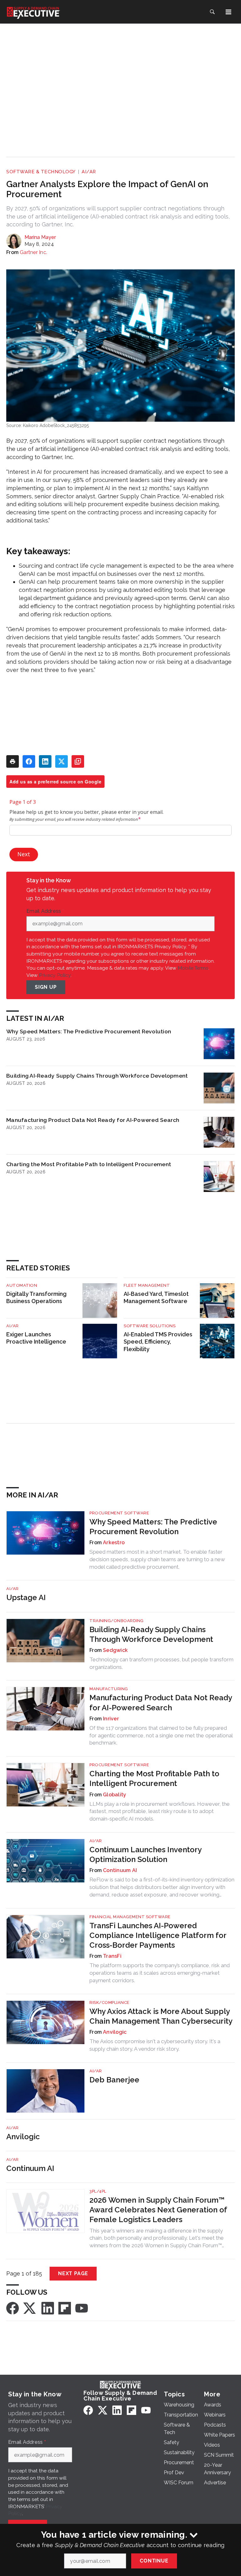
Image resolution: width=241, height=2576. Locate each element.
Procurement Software (119, 1513)
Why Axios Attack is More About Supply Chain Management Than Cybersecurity (161, 2016)
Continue (154, 2561)
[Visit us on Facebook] (13, 2308)
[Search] (212, 12)
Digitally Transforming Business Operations (36, 1298)
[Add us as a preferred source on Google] (78, 761)
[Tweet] (62, 761)
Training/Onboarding (117, 1621)
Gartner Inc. (33, 252)
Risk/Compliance (110, 2002)
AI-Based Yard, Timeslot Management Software (156, 1298)
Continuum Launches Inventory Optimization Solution (145, 1854)
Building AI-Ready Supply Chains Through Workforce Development (97, 1076)
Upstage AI (26, 1597)
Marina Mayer (40, 237)
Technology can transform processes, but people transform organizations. (161, 1663)
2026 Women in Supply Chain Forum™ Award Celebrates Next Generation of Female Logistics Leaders (158, 2210)
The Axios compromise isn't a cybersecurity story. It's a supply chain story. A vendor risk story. (155, 2045)
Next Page (73, 2273)
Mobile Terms (193, 968)
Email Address (45, 911)
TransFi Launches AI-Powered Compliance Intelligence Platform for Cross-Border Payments (158, 1935)
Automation (22, 1285)
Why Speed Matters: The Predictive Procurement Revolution (89, 1031)
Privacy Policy (55, 975)
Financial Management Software (130, 1917)
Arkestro (114, 1542)
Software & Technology (41, 172)
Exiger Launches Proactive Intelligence (36, 1338)
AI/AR (89, 172)
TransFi (112, 1956)
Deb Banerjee (114, 2080)
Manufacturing (109, 1689)
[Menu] (228, 12)
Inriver (111, 1719)
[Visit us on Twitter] (30, 2308)
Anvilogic (115, 2032)
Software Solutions (150, 1326)
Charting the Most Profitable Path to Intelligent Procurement (89, 1164)
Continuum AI (120, 1870)
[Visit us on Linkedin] (48, 2308)
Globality (115, 1795)
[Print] (13, 761)
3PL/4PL (98, 2191)
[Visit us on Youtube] (82, 2308)
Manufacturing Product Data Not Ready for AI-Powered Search (93, 1120)
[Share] (29, 761)
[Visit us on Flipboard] (65, 2308)
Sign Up (46, 987)
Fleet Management (147, 1285)
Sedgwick (115, 1650)
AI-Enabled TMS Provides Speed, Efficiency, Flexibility (158, 1342)
